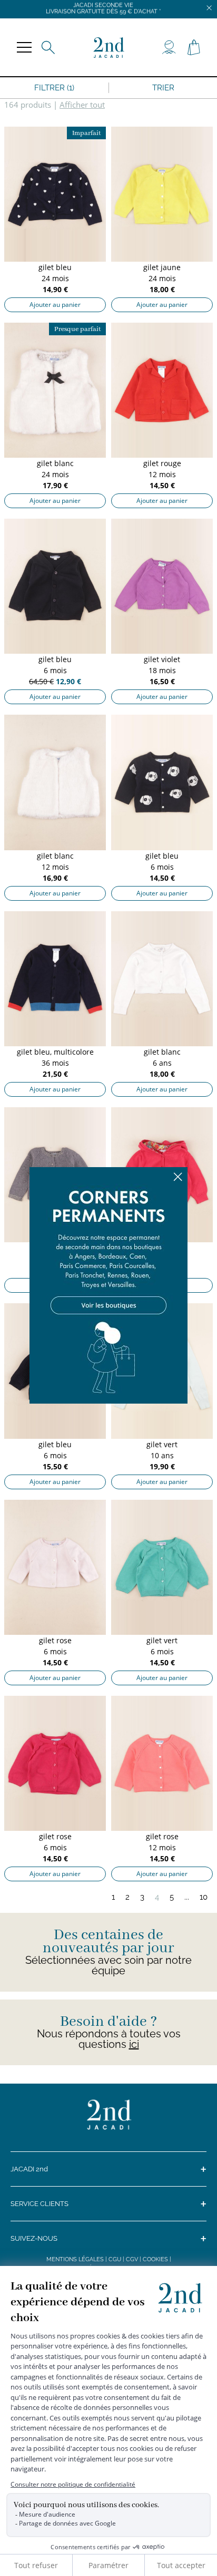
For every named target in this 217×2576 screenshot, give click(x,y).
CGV (132, 2259)
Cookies (155, 2259)
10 (204, 1897)
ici (134, 2044)
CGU (115, 2259)
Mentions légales (75, 2259)
